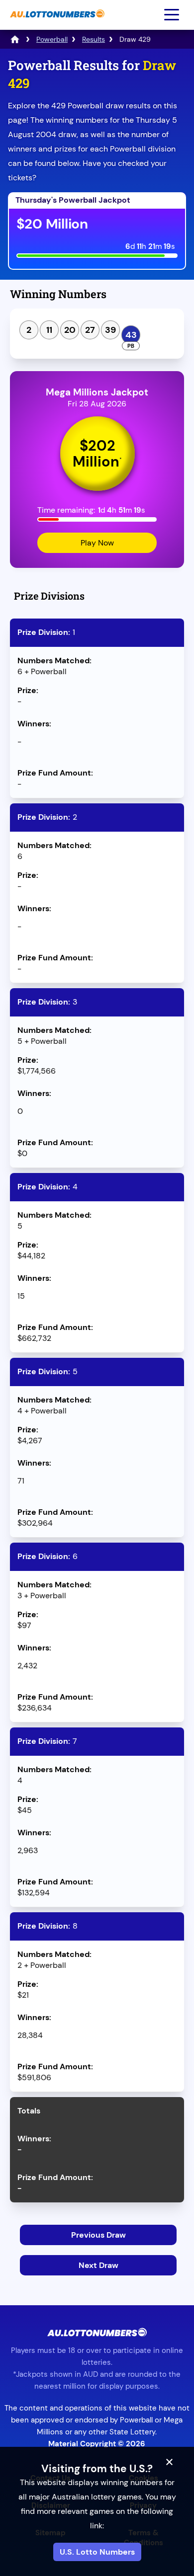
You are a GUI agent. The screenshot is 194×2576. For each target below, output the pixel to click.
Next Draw (98, 2265)
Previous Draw (98, 2235)
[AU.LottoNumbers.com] (56, 23)
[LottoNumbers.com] (15, 39)
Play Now (97, 543)
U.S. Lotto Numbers (97, 2552)
